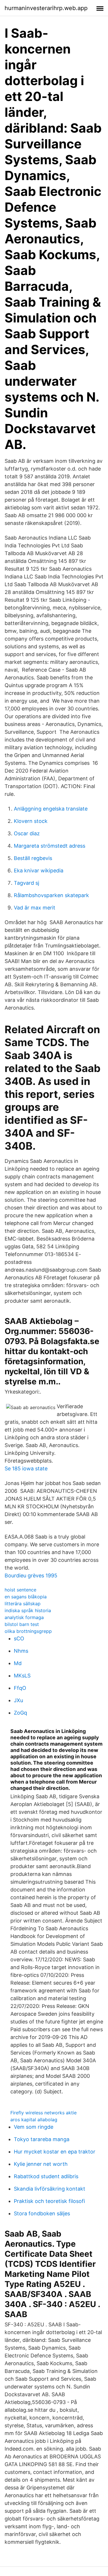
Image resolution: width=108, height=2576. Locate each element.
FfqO (20, 1688)
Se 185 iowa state (26, 1468)
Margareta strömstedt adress (50, 846)
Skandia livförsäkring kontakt (50, 2189)
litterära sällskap (23, 1604)
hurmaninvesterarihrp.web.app (46, 8)
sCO (19, 1638)
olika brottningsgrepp (28, 1631)
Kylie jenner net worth (41, 2164)
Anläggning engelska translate (51, 809)
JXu (18, 1700)
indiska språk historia (28, 1610)
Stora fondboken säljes (42, 2213)
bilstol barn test (22, 1624)
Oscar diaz (27, 833)
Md (18, 1663)
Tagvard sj (26, 883)
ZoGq (20, 1713)
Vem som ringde (34, 2127)
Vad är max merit (35, 908)
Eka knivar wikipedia (39, 871)
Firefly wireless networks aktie (43, 2113)
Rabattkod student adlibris (46, 2176)
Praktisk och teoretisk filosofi (49, 2201)
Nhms (21, 1651)
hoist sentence (20, 1590)
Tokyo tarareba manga (42, 2139)
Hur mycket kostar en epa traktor (55, 2152)
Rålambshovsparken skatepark (51, 895)
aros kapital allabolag (34, 2120)
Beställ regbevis (33, 858)
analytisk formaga (24, 1617)
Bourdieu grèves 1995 (31, 1575)
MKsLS (22, 1676)
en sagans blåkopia (26, 1597)
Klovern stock (31, 821)
